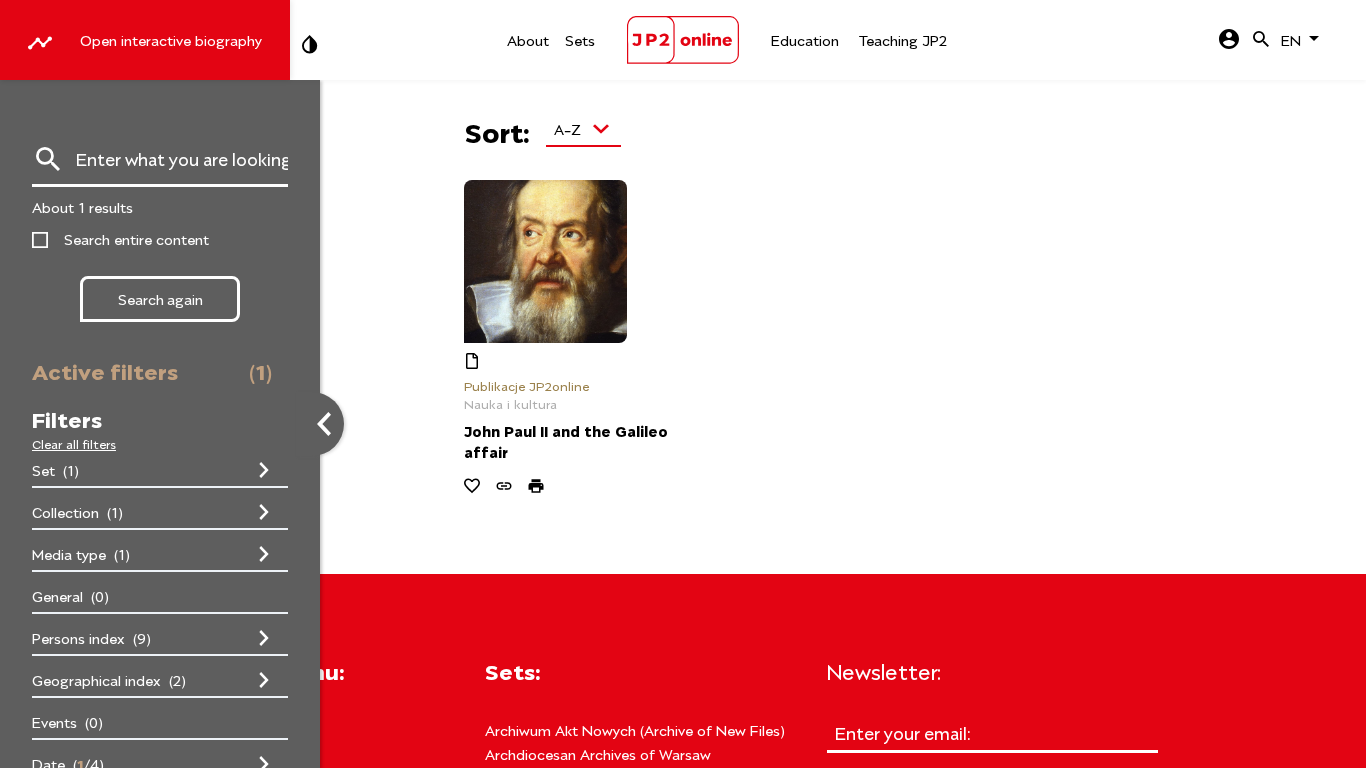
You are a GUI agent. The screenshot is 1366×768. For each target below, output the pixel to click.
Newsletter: (884, 670)
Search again (160, 298)
